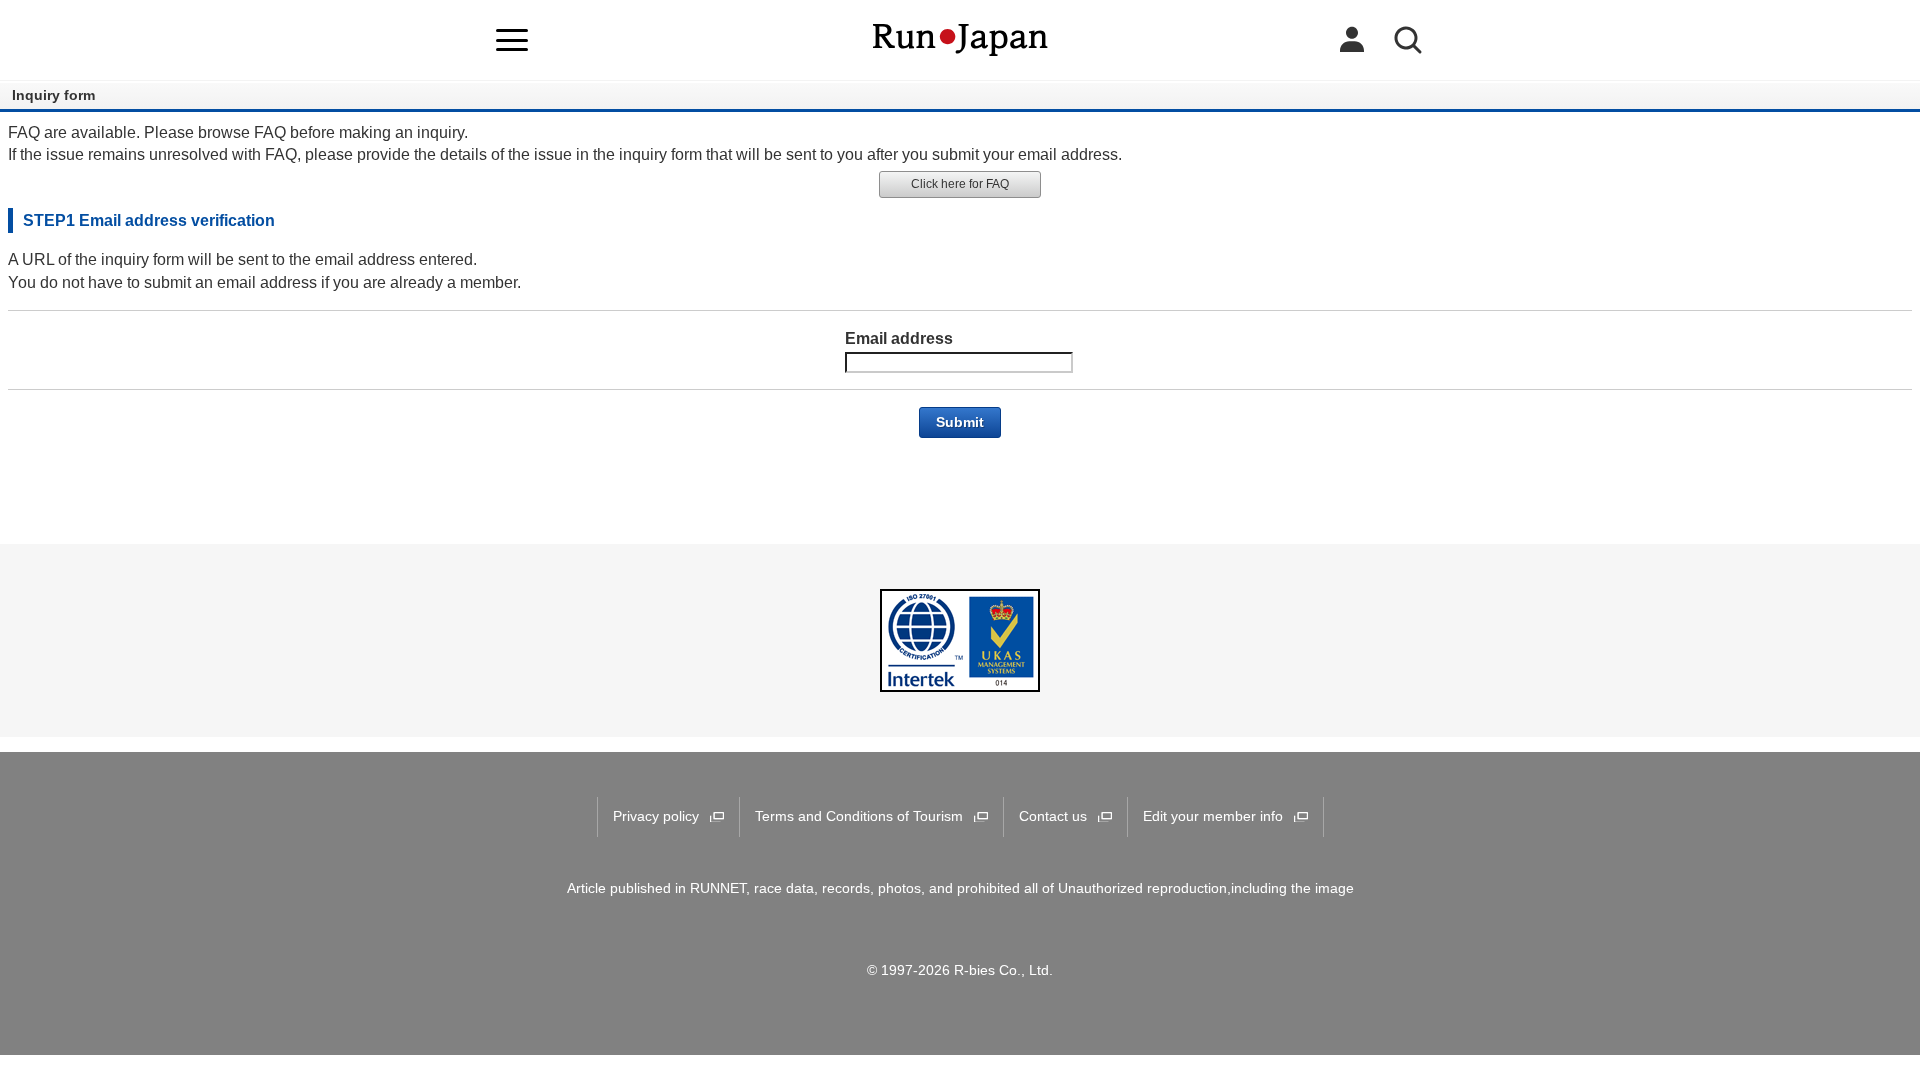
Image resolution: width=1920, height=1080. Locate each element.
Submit (960, 422)
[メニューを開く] (512, 40)
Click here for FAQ (960, 184)
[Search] (1408, 40)
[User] (1352, 40)
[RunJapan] (960, 40)
